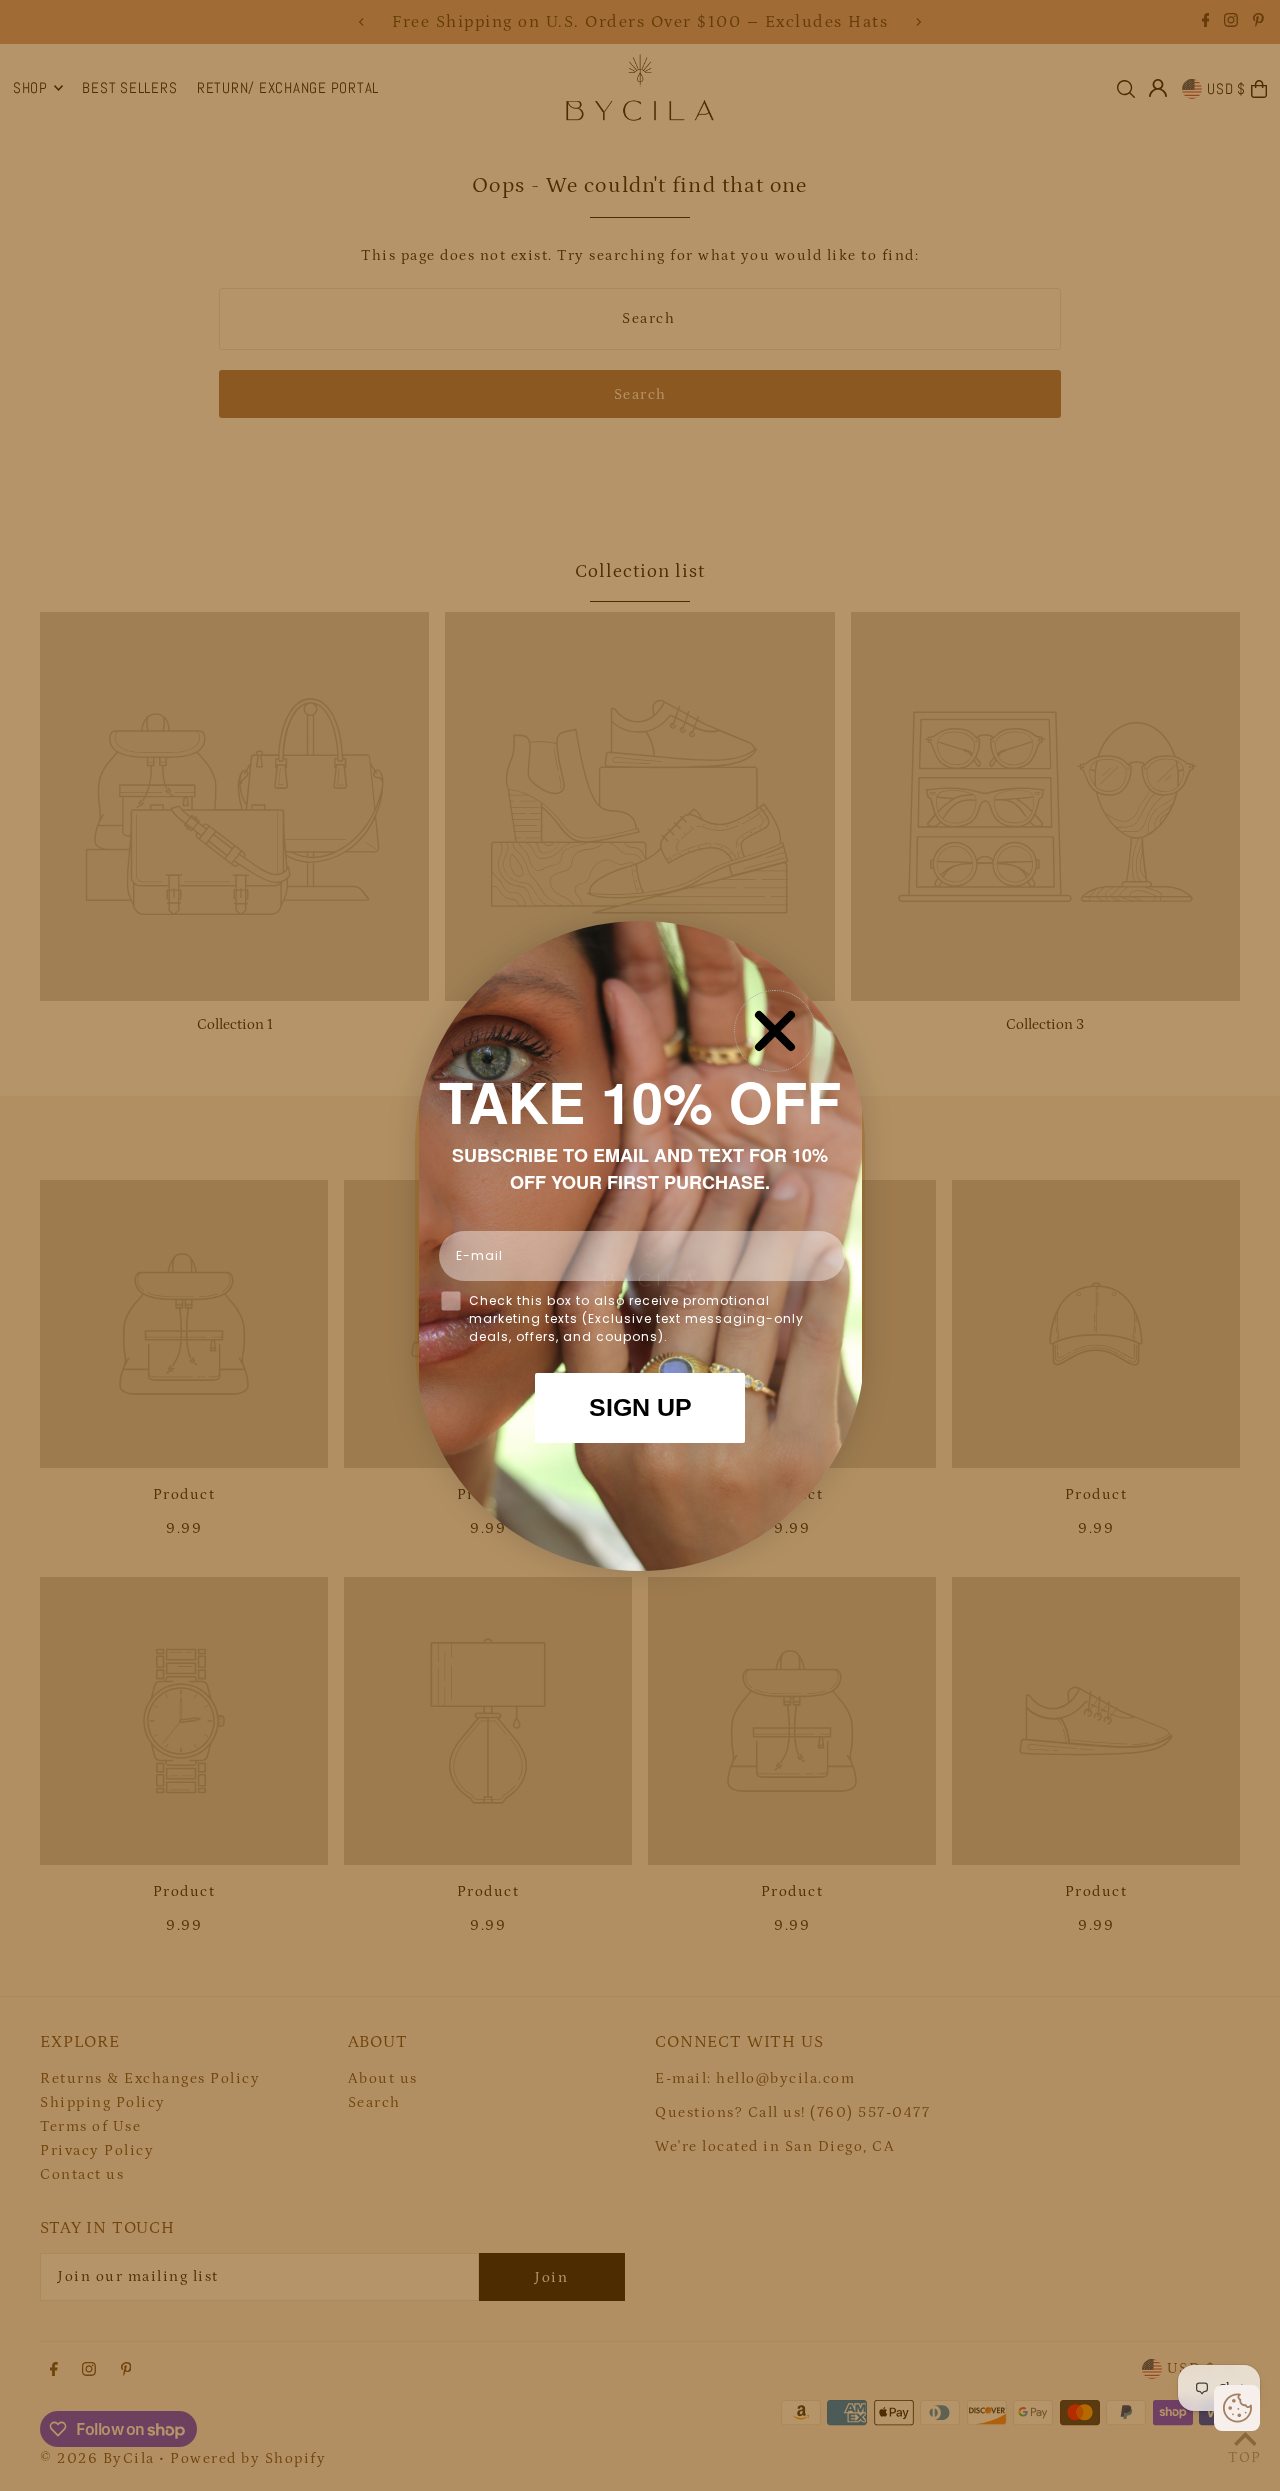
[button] (1237, 2408)
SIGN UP (640, 1407)
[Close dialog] (775, 1031)
